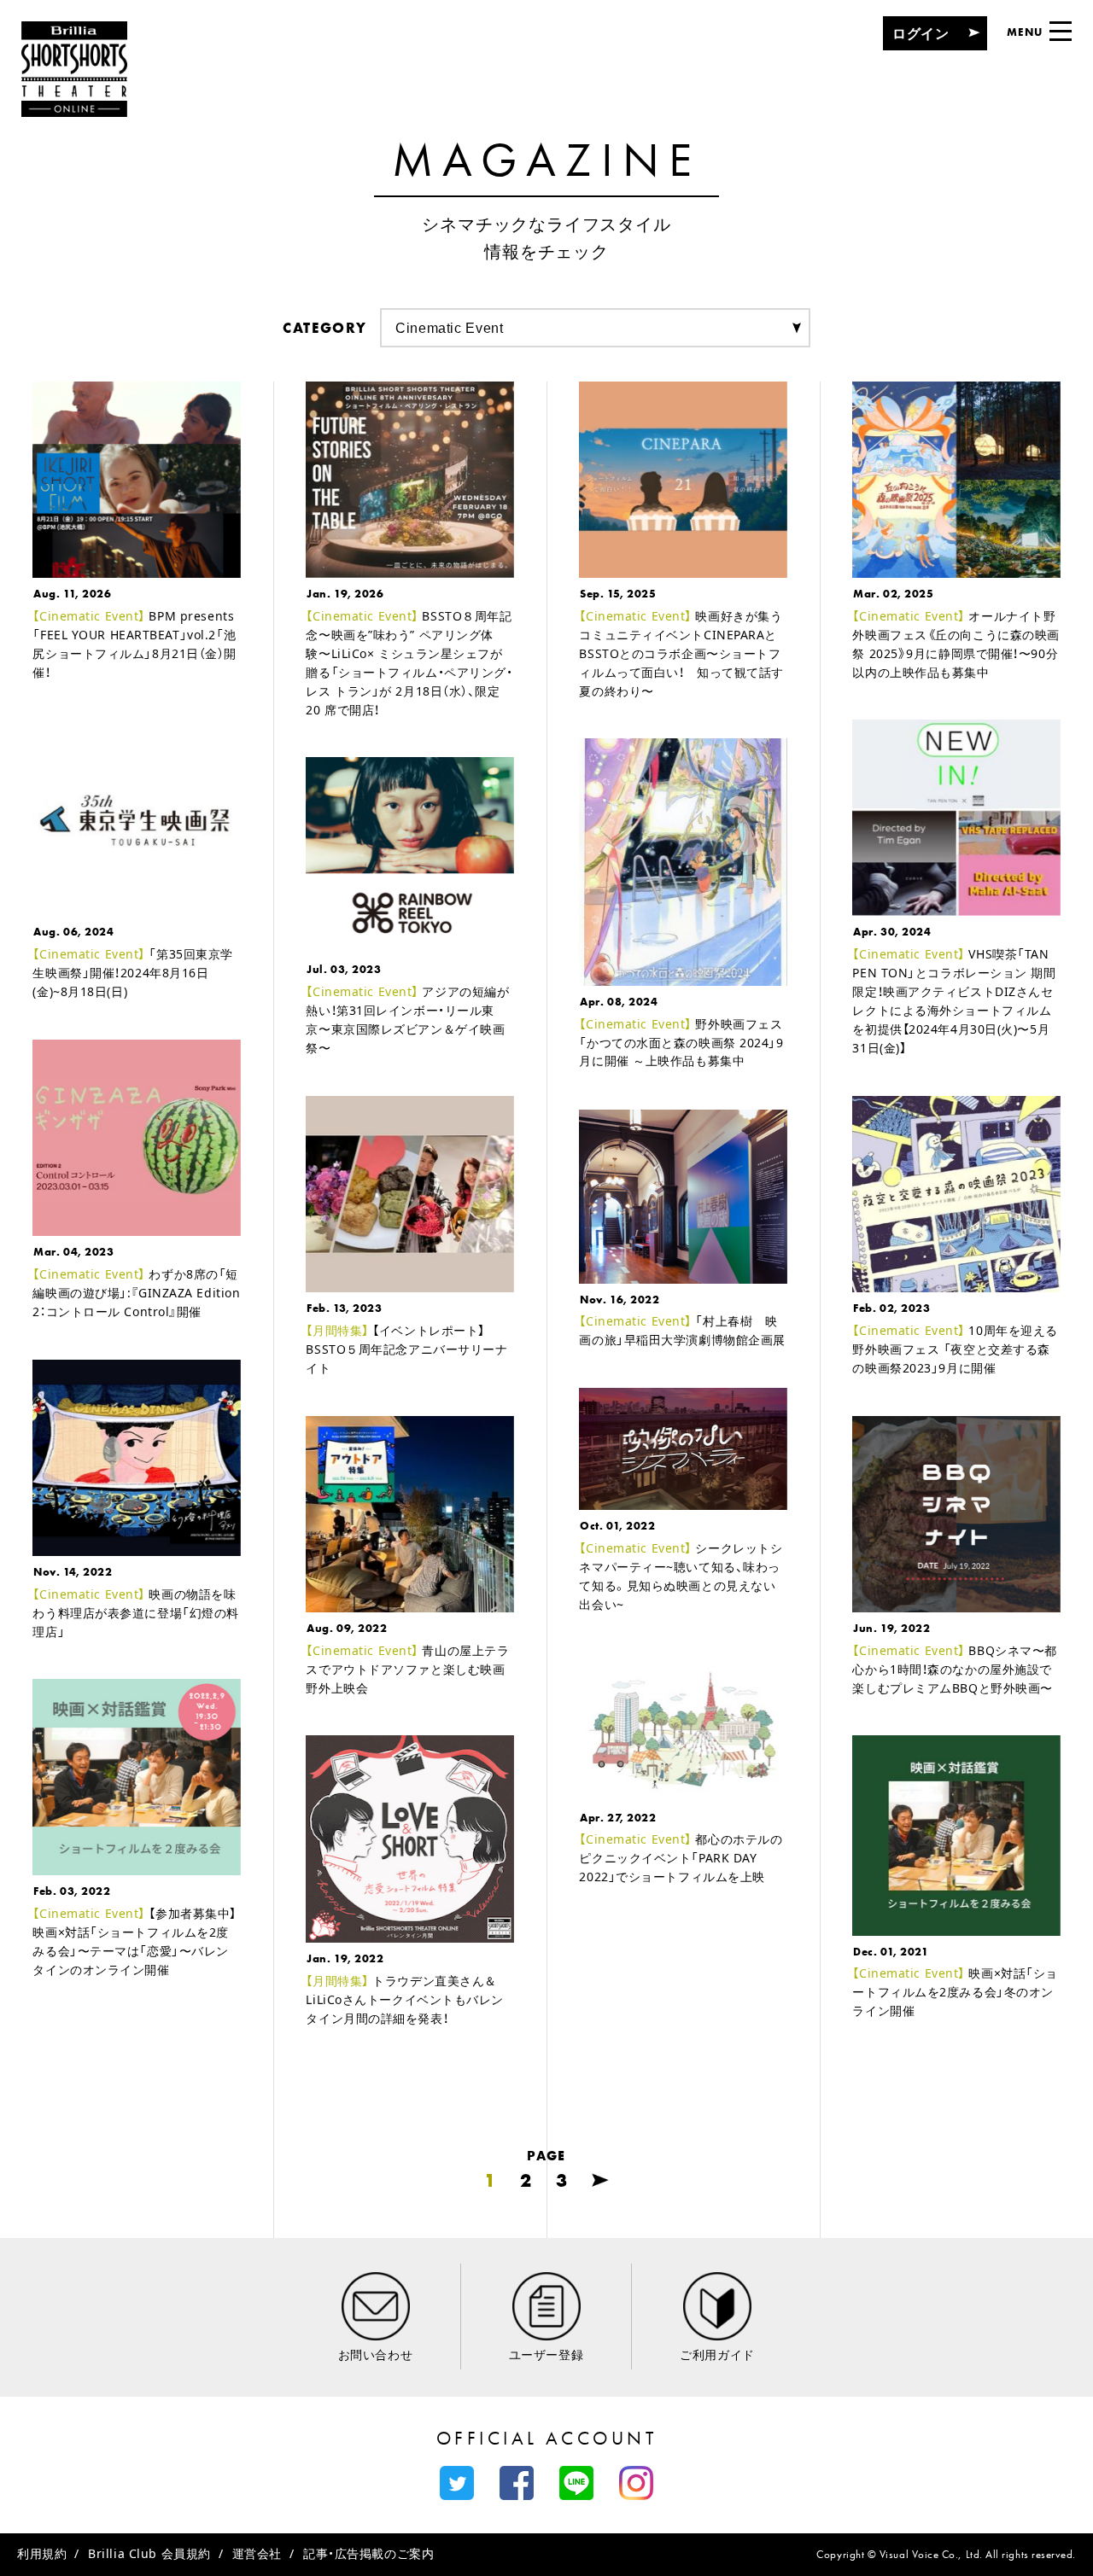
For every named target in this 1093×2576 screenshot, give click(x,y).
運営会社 (257, 2553)
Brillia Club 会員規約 (149, 2553)
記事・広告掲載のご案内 (368, 2553)
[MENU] (1061, 31)
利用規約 (42, 2553)
